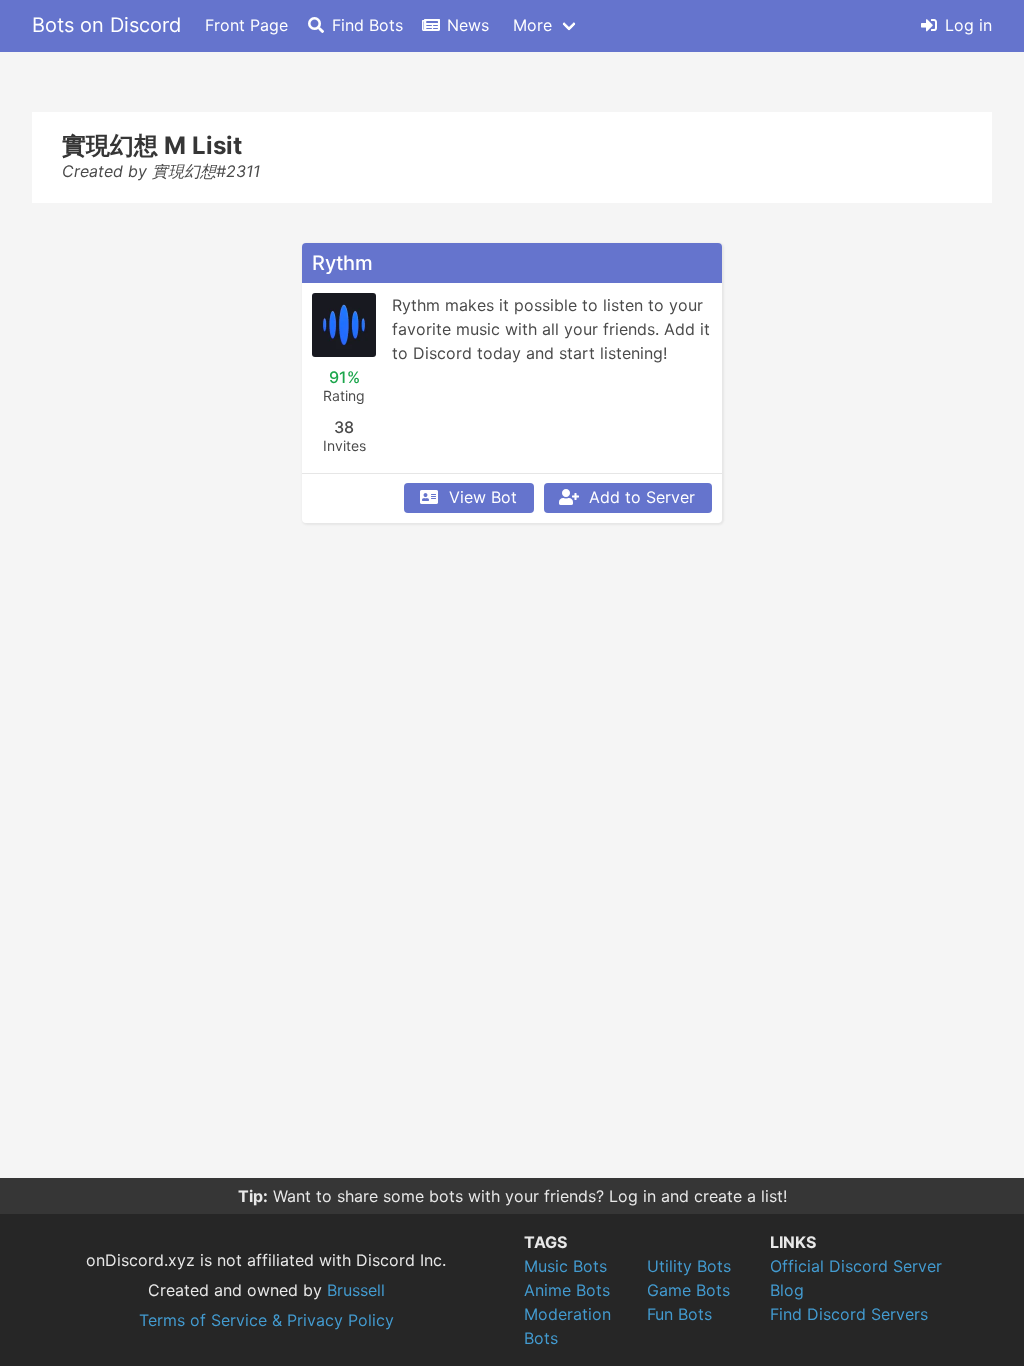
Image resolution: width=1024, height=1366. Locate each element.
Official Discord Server (856, 1266)
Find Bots (367, 25)
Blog (787, 1290)
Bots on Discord (106, 25)
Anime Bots (567, 1290)
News (468, 25)
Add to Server (642, 497)
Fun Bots (679, 1314)
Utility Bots (689, 1266)
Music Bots (565, 1266)
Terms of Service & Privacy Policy (266, 1320)
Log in (968, 25)
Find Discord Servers (849, 1314)
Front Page (246, 25)
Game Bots (688, 1290)
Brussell (356, 1290)
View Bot (483, 497)
